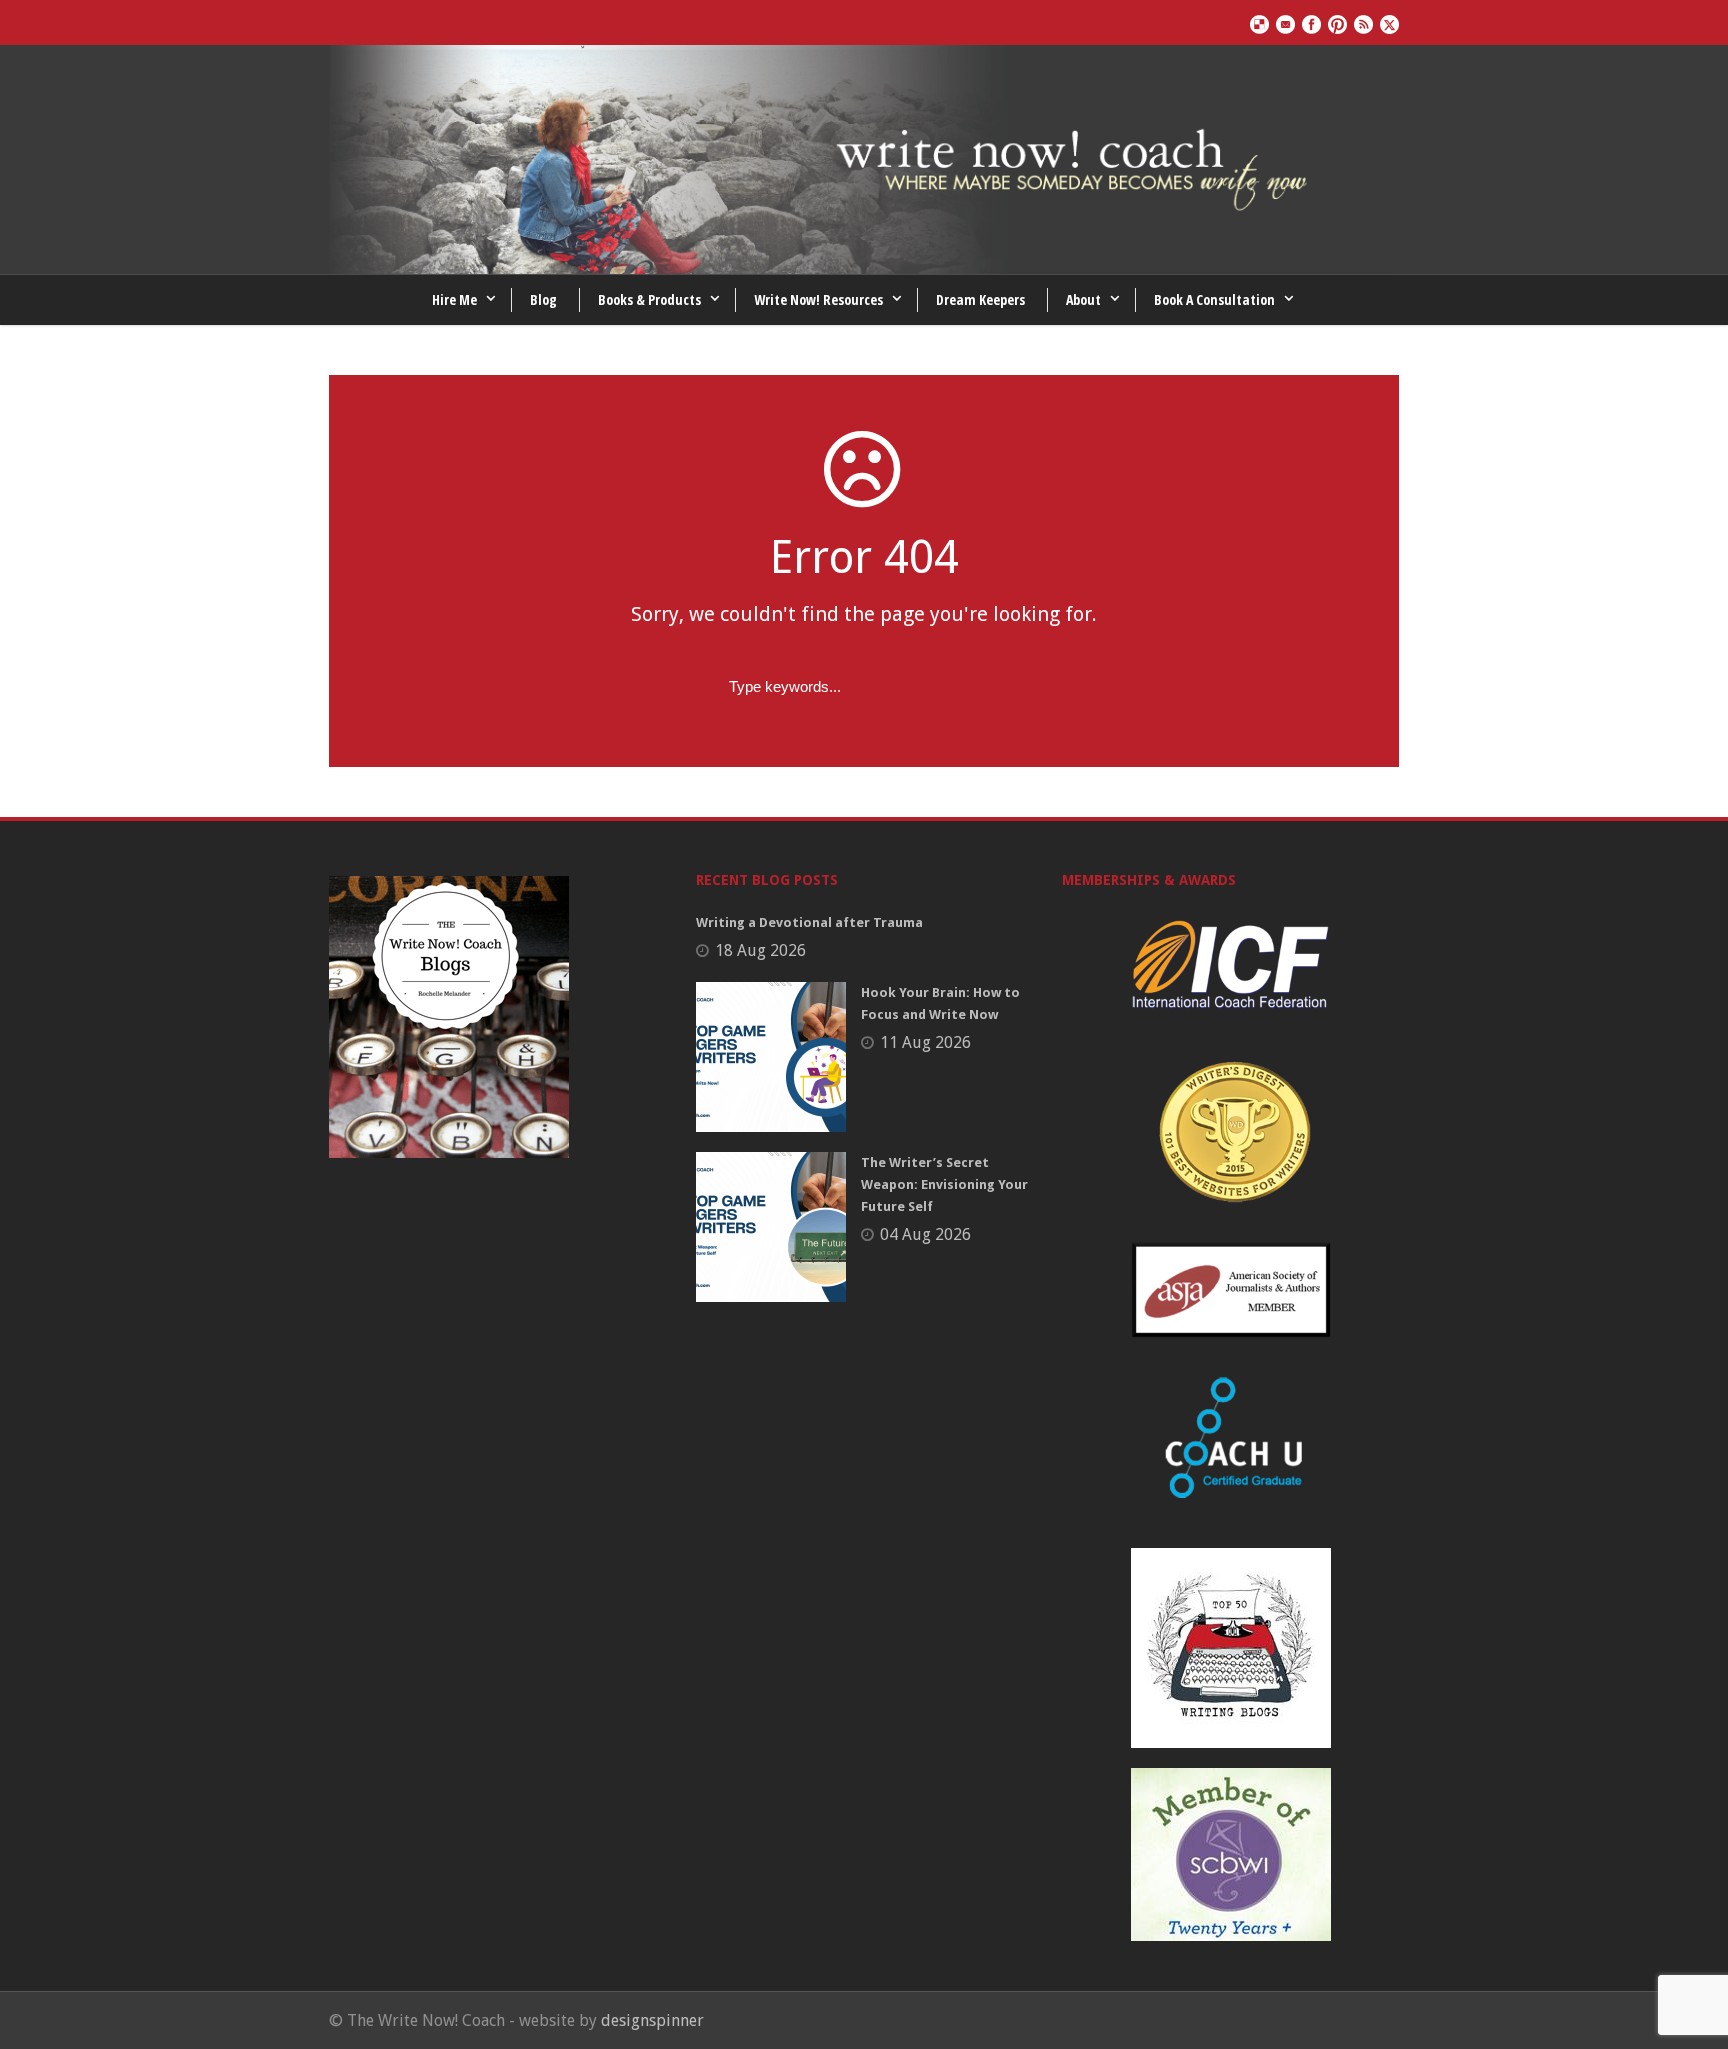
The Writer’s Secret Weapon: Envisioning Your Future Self (944, 1184)
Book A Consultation (1214, 299)
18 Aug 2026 (760, 950)
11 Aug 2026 (925, 1042)
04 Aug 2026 (925, 1234)
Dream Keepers (980, 299)
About (1083, 299)
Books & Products (649, 299)
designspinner (652, 2020)
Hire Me (454, 299)
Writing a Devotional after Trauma (809, 922)
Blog (543, 299)
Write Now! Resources (818, 299)
